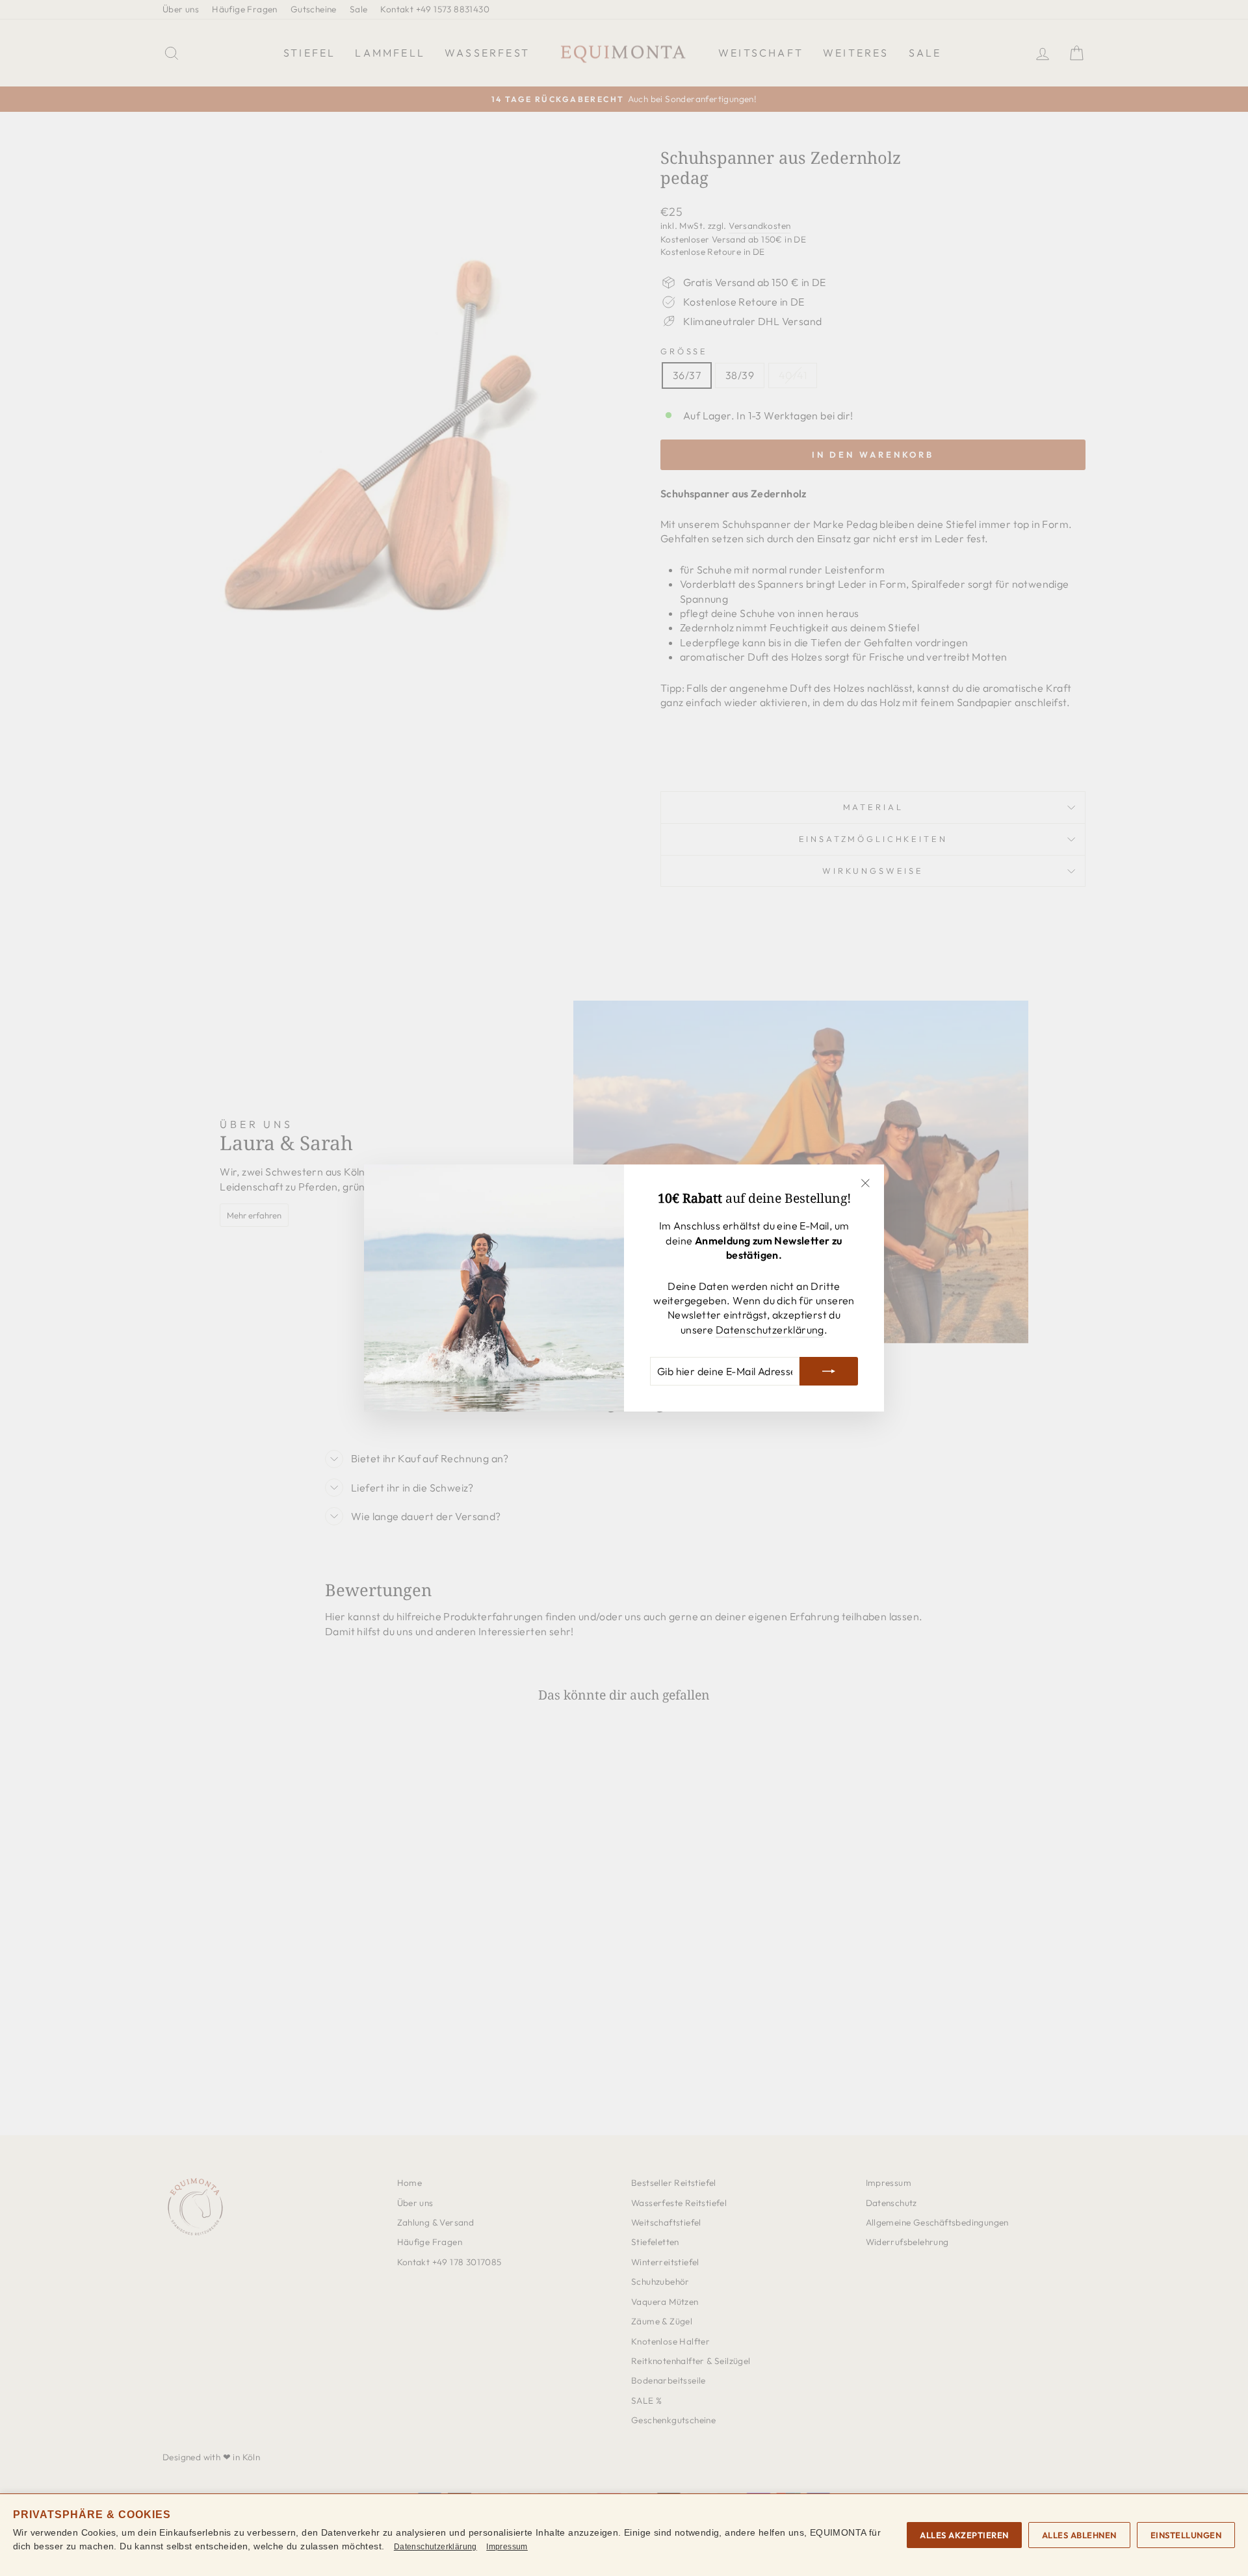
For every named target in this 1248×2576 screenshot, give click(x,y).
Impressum (507, 2547)
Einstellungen (1186, 2535)
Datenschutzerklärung (770, 1330)
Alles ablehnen (1079, 2535)
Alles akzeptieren (964, 2535)
